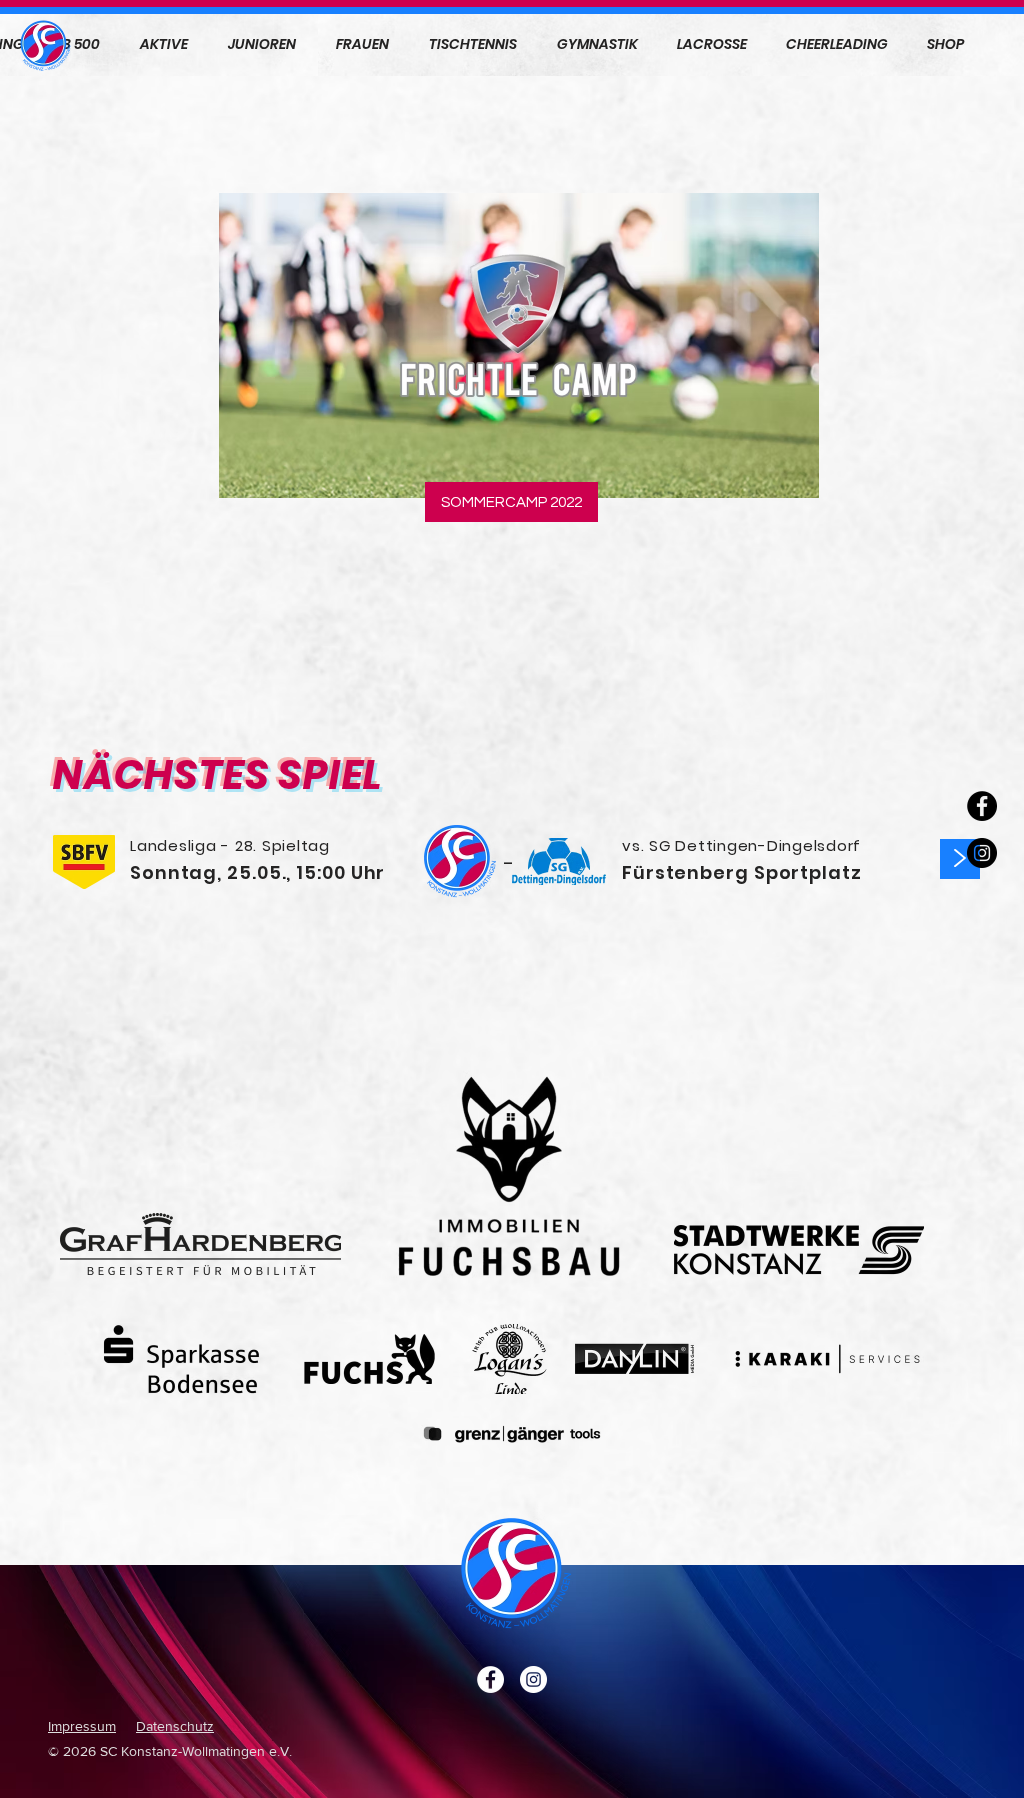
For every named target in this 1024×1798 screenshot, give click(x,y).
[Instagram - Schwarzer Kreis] (982, 853)
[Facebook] (982, 806)
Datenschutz (175, 1726)
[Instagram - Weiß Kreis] (533, 1679)
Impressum (82, 1726)
